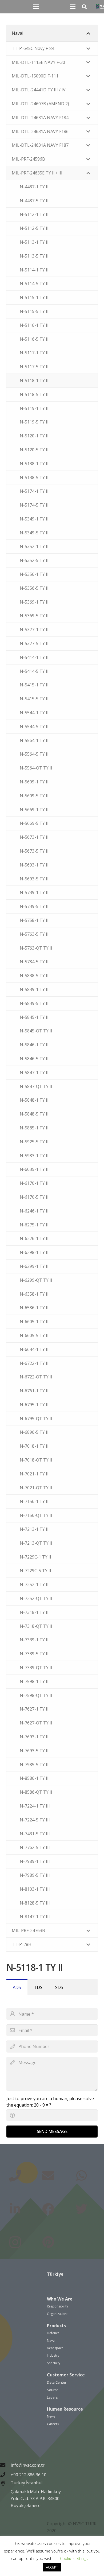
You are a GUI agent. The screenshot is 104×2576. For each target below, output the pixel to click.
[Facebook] (48, 2209)
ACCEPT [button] (52, 2567)
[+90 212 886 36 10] (5, 2475)
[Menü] (36, 7)
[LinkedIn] (15, 2209)
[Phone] (15, 2176)
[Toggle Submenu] (88, 33)
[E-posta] (48, 2176)
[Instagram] (15, 2242)
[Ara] (84, 7)
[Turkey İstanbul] (5, 2495)
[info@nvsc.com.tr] (5, 2465)
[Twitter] (81, 2209)
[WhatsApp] (81, 2176)
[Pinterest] (48, 2242)
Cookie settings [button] (74, 2558)
